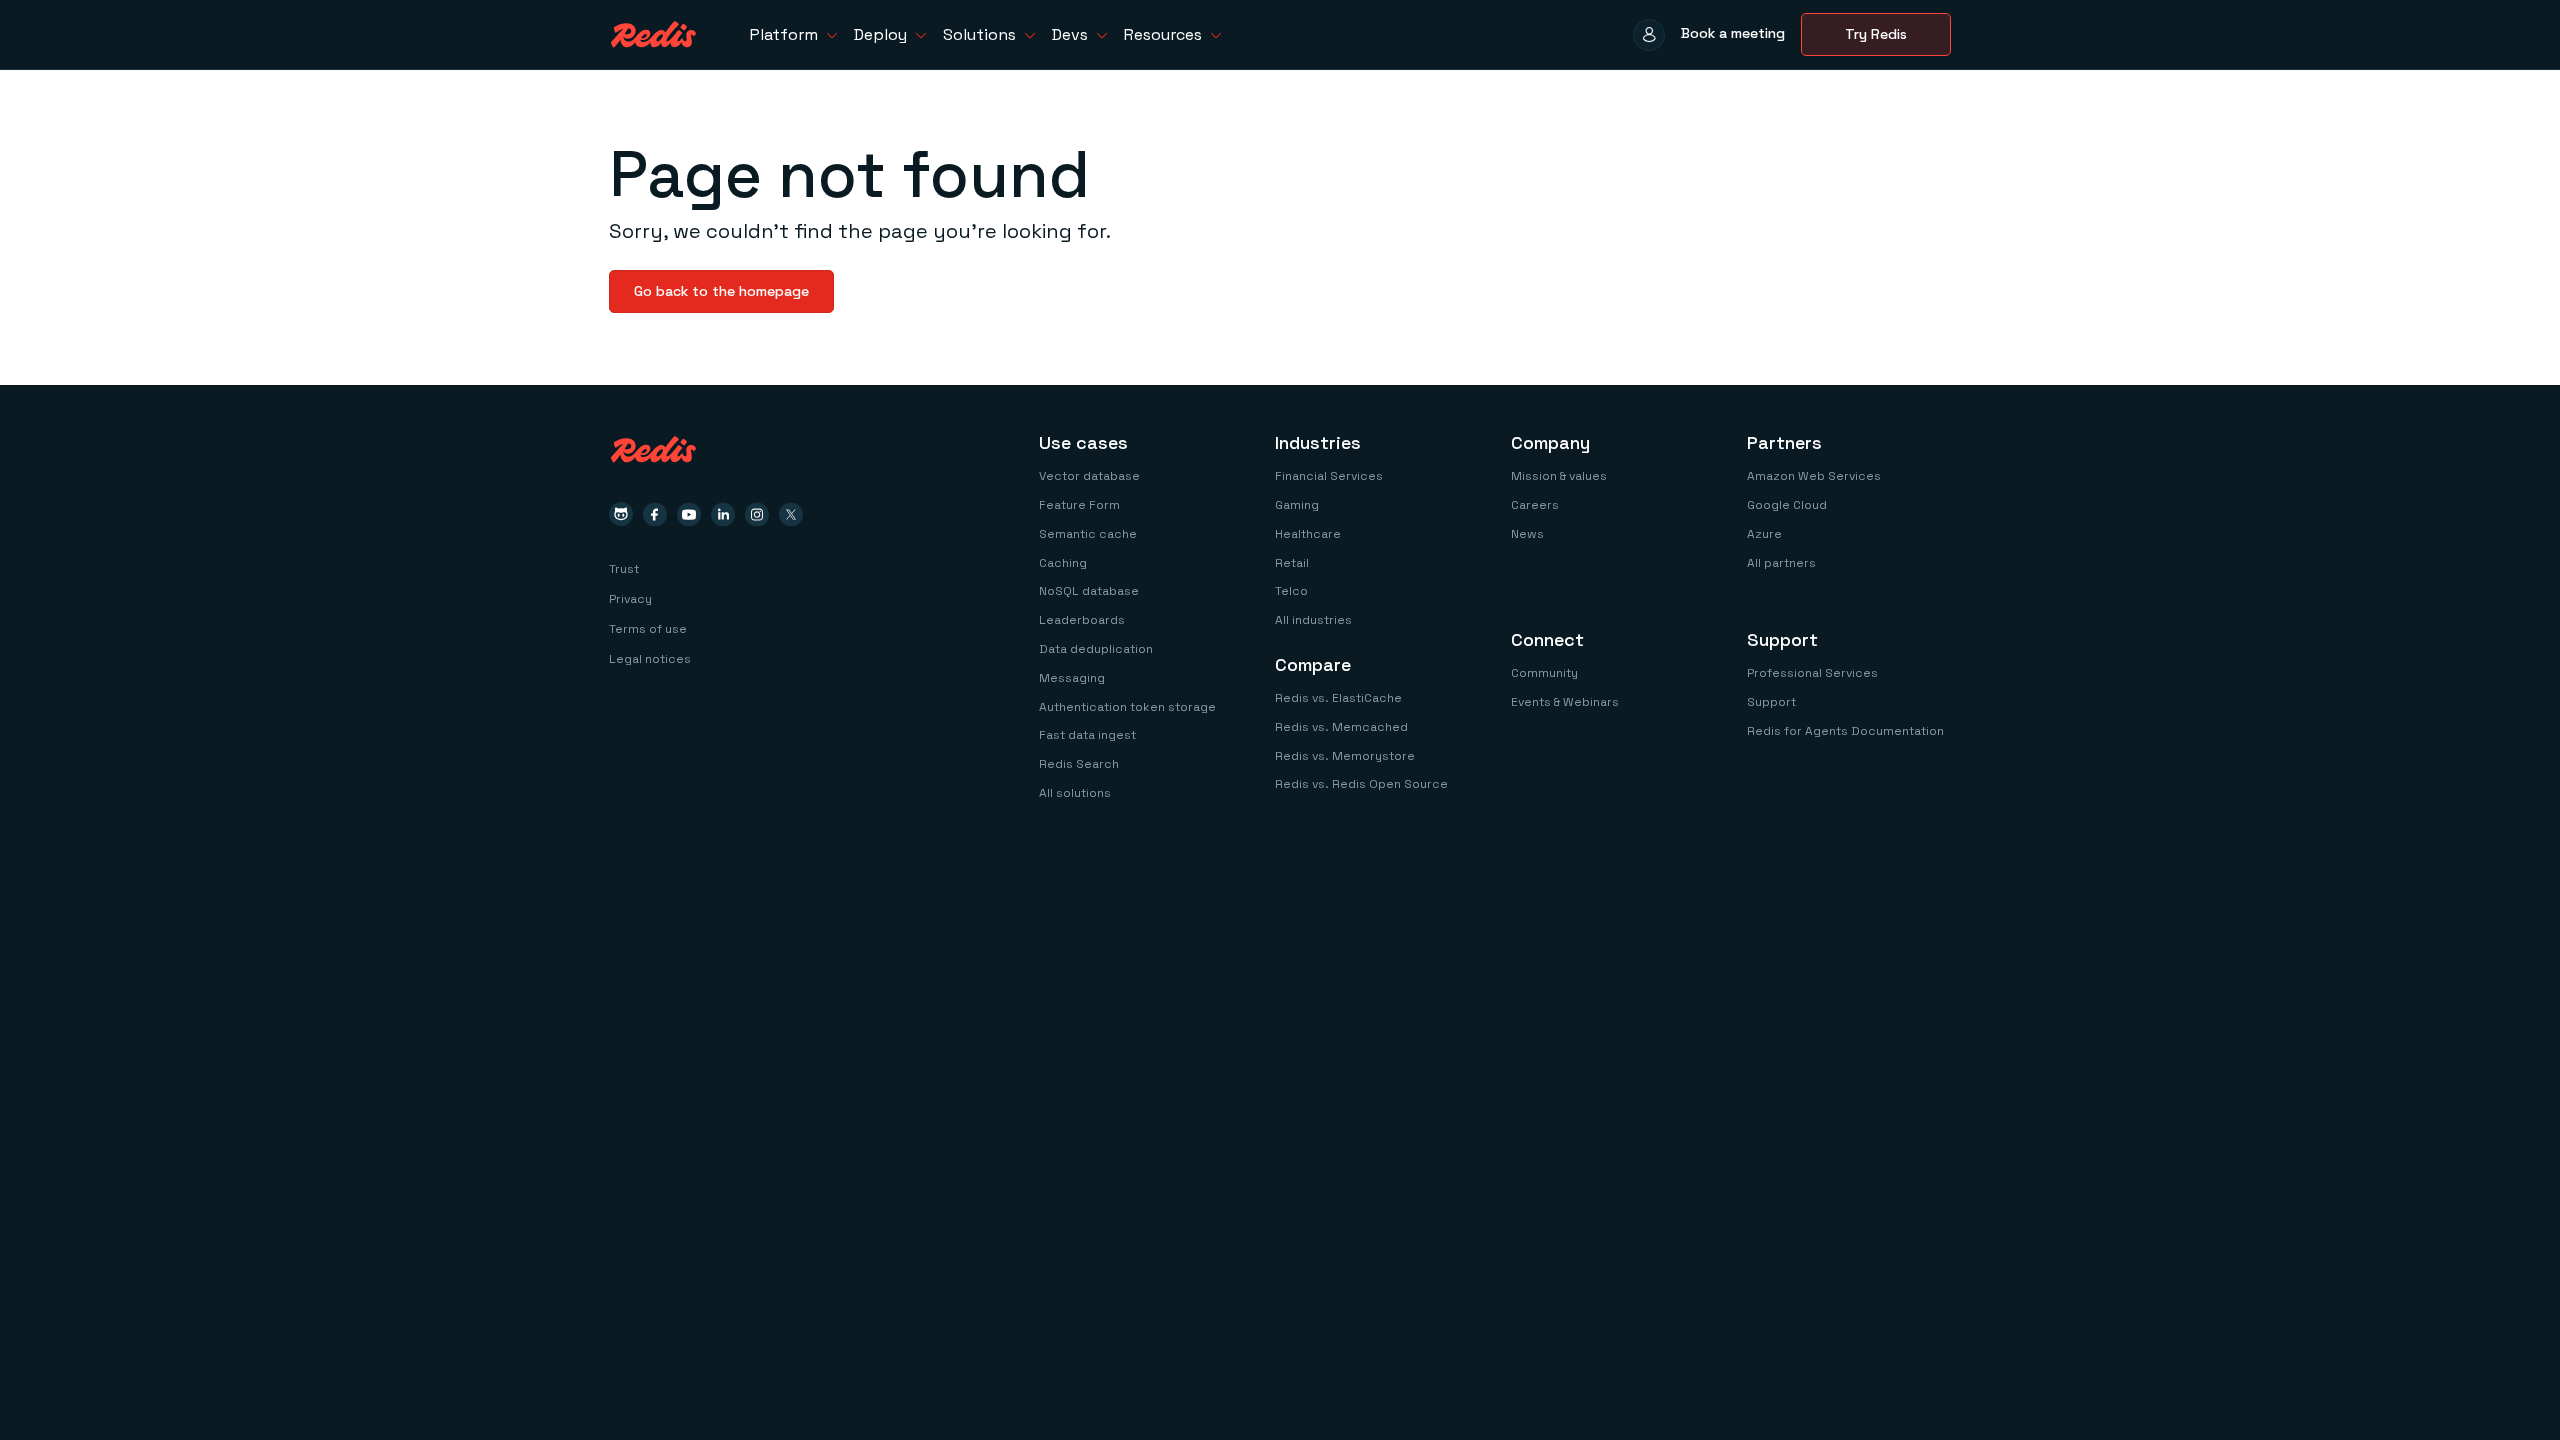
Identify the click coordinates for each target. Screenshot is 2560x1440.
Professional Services (1812, 673)
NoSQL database (1089, 591)
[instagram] (757, 514)
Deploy (880, 34)
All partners (1781, 563)
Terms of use (648, 629)
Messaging (1072, 678)
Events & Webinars (1565, 702)
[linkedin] (723, 514)
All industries (1313, 620)
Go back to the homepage (721, 291)
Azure (1764, 534)
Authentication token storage (1127, 707)
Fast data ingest (1087, 735)
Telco (1291, 591)
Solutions (979, 34)
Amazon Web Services (1814, 476)
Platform (784, 34)
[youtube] (689, 514)
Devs (1070, 34)
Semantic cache (1088, 534)
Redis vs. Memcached (1341, 727)
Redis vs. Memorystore (1345, 756)
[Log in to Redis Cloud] (1649, 35)
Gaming (1297, 505)
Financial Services (1329, 476)
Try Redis (1876, 34)
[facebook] (655, 514)
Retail (1292, 563)
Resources (1163, 34)
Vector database (1089, 476)
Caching (1063, 563)
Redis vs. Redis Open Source (1361, 784)
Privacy (630, 599)
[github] (621, 514)
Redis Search (1079, 764)
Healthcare (1308, 534)
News (1527, 534)
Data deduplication (1096, 649)
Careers (1535, 505)
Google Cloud (1787, 505)
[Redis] (653, 34)
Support (1771, 702)
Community (1544, 673)
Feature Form (1079, 505)
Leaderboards (1082, 620)
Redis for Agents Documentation (1845, 731)
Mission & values (1559, 476)
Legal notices (650, 659)
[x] (791, 514)
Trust (624, 569)
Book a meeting (1733, 33)
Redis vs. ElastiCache (1338, 698)
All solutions (1075, 793)
